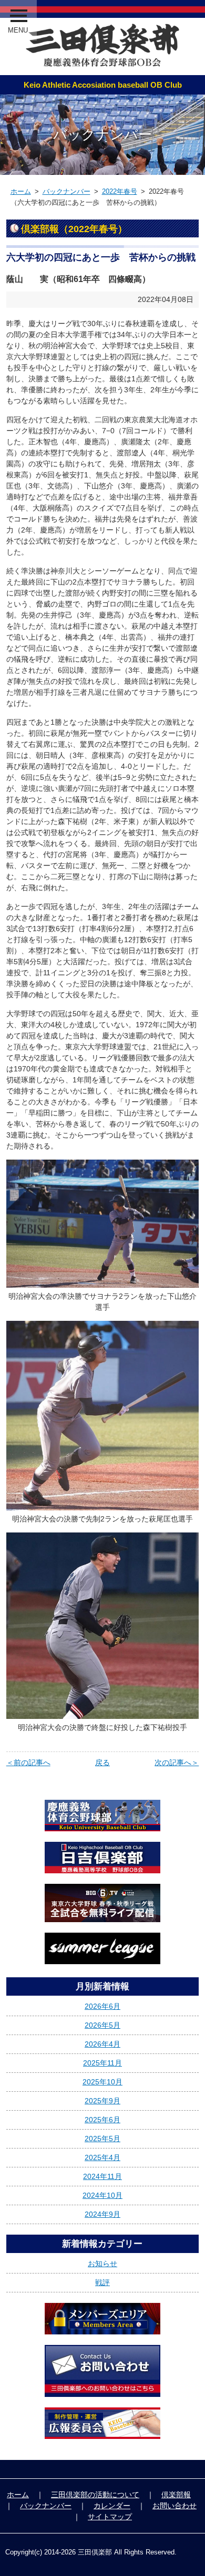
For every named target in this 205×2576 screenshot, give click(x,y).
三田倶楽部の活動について (95, 2495)
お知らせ (102, 2264)
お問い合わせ (175, 2506)
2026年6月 (102, 2006)
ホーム (21, 191)
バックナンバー (66, 191)
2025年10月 (102, 2082)
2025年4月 (102, 2157)
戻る (102, 1762)
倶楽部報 (176, 2495)
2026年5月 (102, 2025)
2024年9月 (102, 2214)
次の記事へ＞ (177, 1762)
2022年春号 (120, 191)
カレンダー (112, 2506)
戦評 (102, 2282)
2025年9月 (102, 2101)
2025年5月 (102, 2139)
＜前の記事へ (28, 1762)
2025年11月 (102, 2063)
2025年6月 (102, 2120)
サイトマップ (110, 2517)
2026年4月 (102, 2044)
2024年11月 (102, 2176)
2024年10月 (102, 2195)
